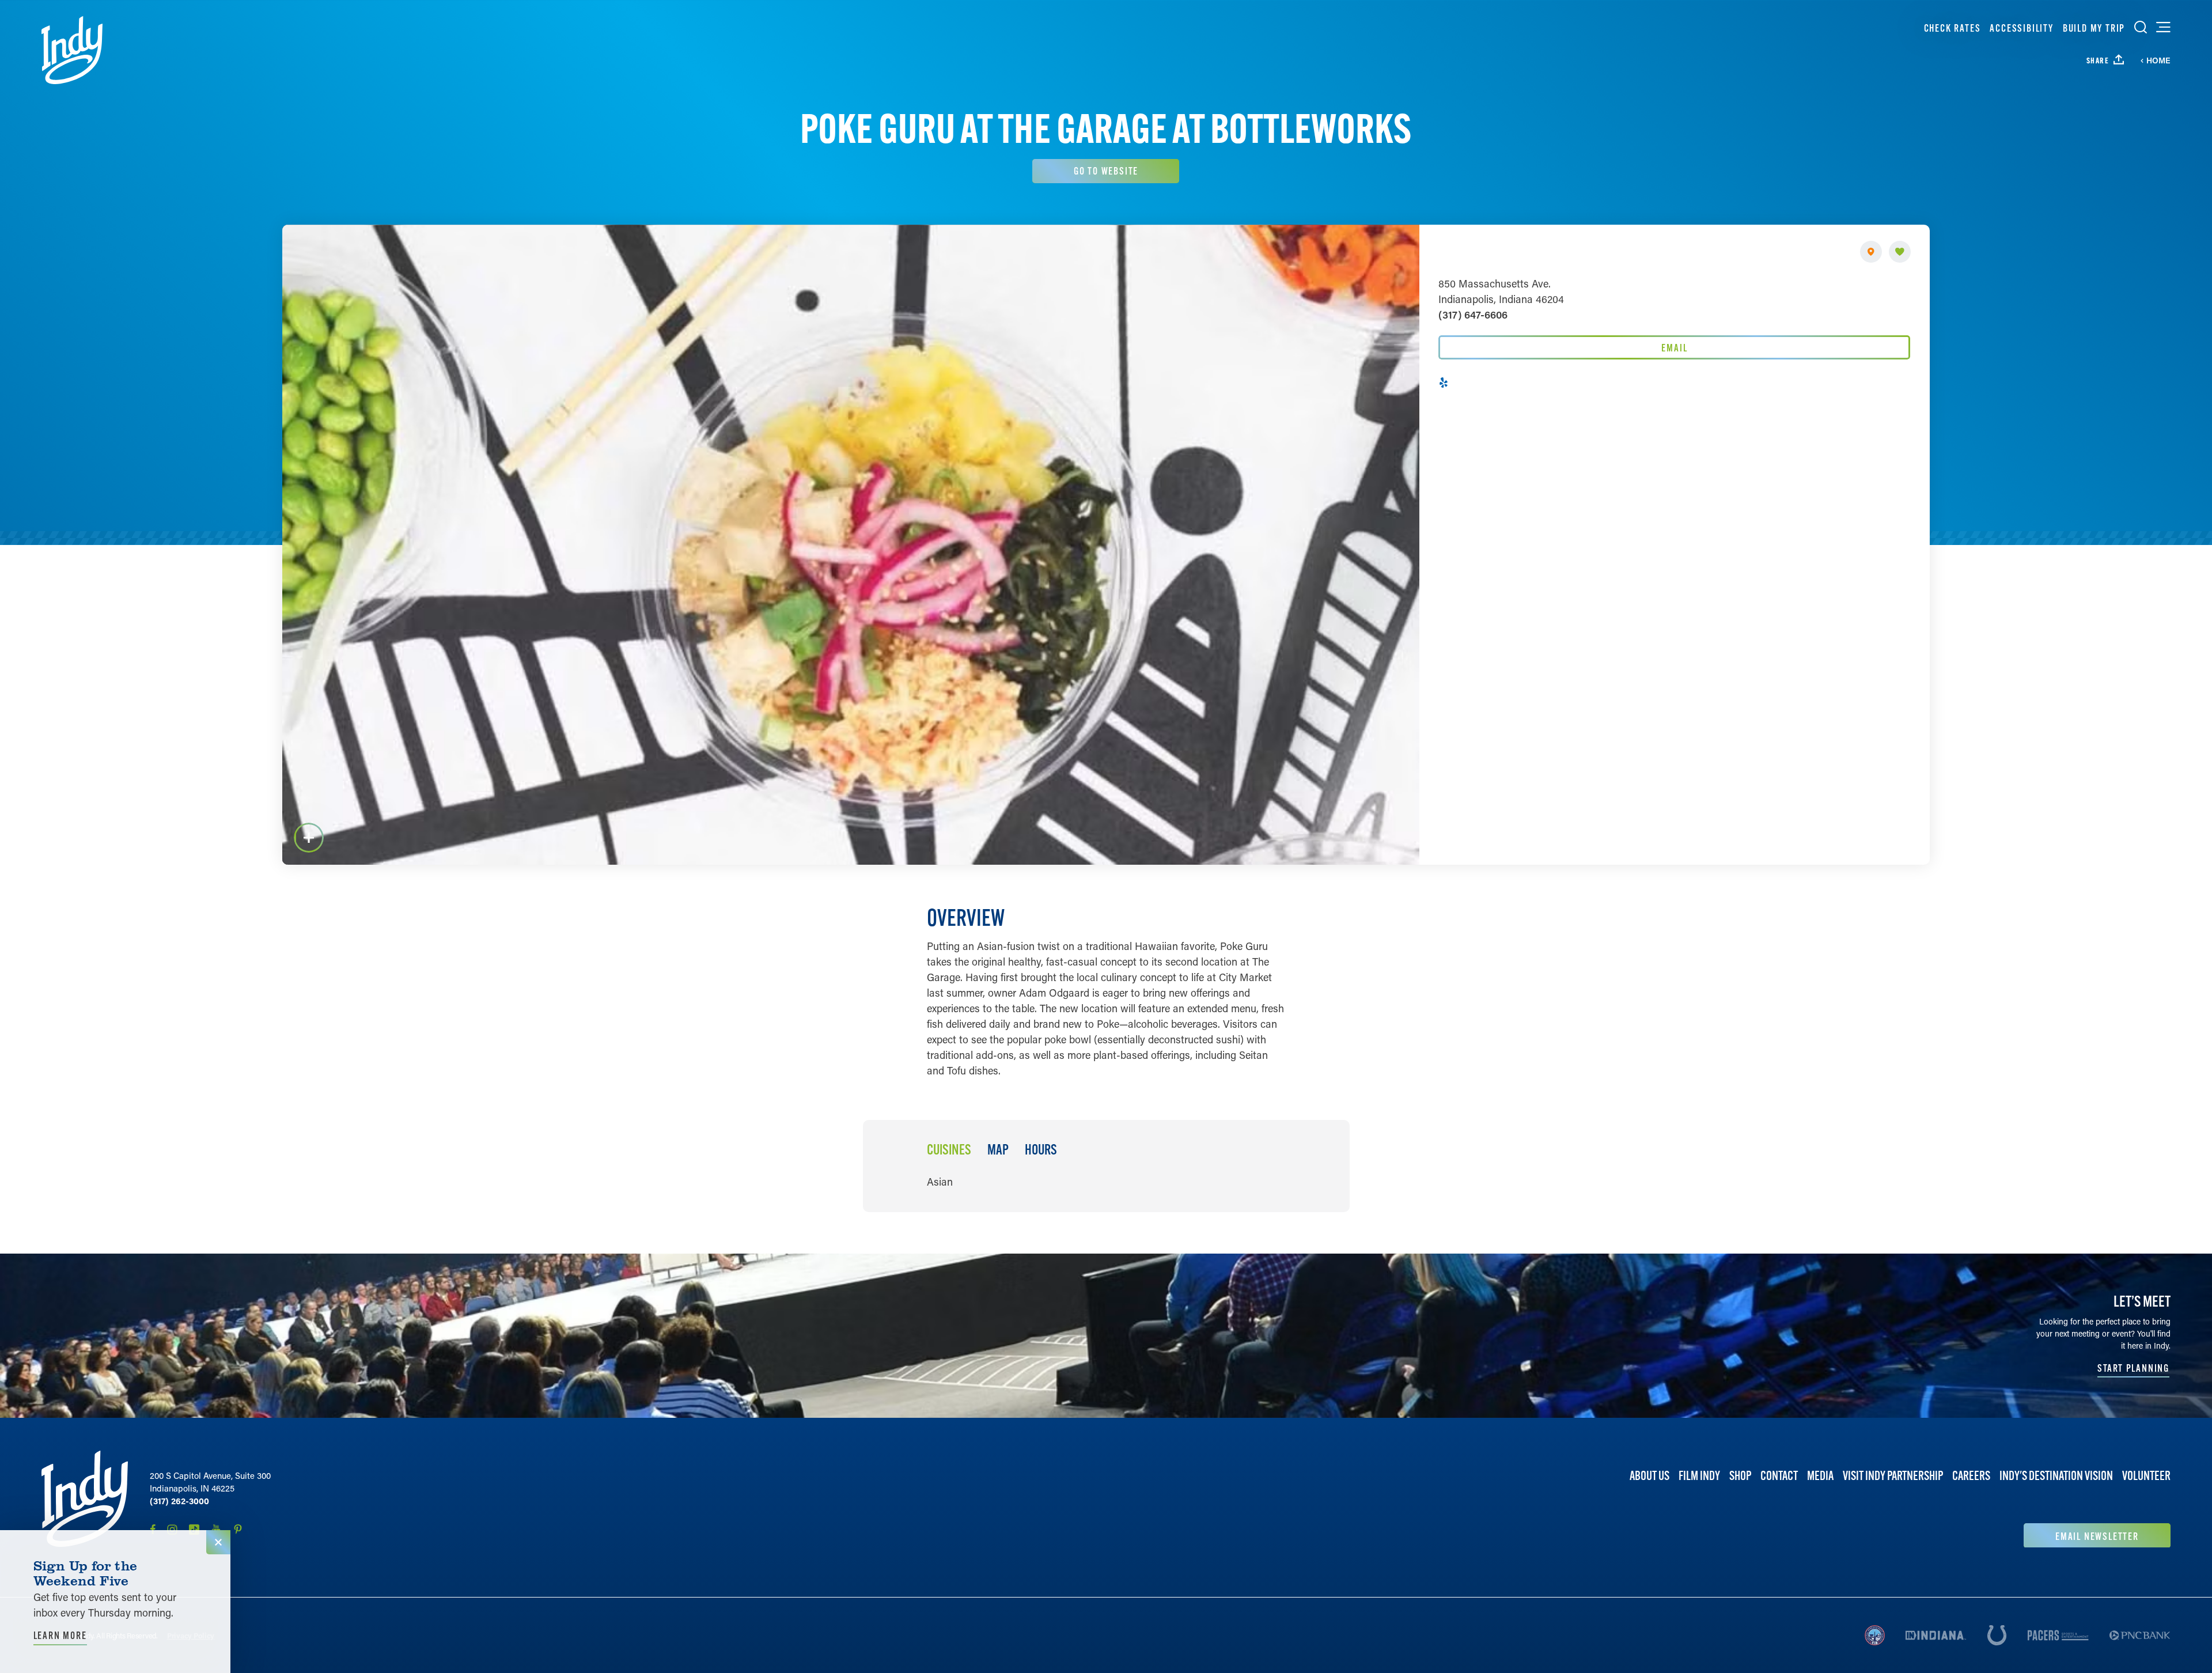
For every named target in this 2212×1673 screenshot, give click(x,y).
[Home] (72, 50)
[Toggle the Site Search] (2141, 27)
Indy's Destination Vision (2056, 1476)
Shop (1740, 1476)
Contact (1779, 1476)
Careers (1971, 1476)
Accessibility (2021, 28)
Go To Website (1106, 171)
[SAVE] (1900, 252)
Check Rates (1952, 28)
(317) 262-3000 (179, 1501)
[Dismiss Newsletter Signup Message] (218, 1542)
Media (1820, 1476)
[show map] (1871, 252)
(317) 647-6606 (1473, 315)
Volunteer (2146, 1476)
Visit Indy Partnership (1893, 1476)
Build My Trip (2094, 28)
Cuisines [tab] (949, 1150)
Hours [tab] (1041, 1150)
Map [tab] (998, 1150)
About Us (1649, 1476)
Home (2158, 60)
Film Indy (1699, 1476)
